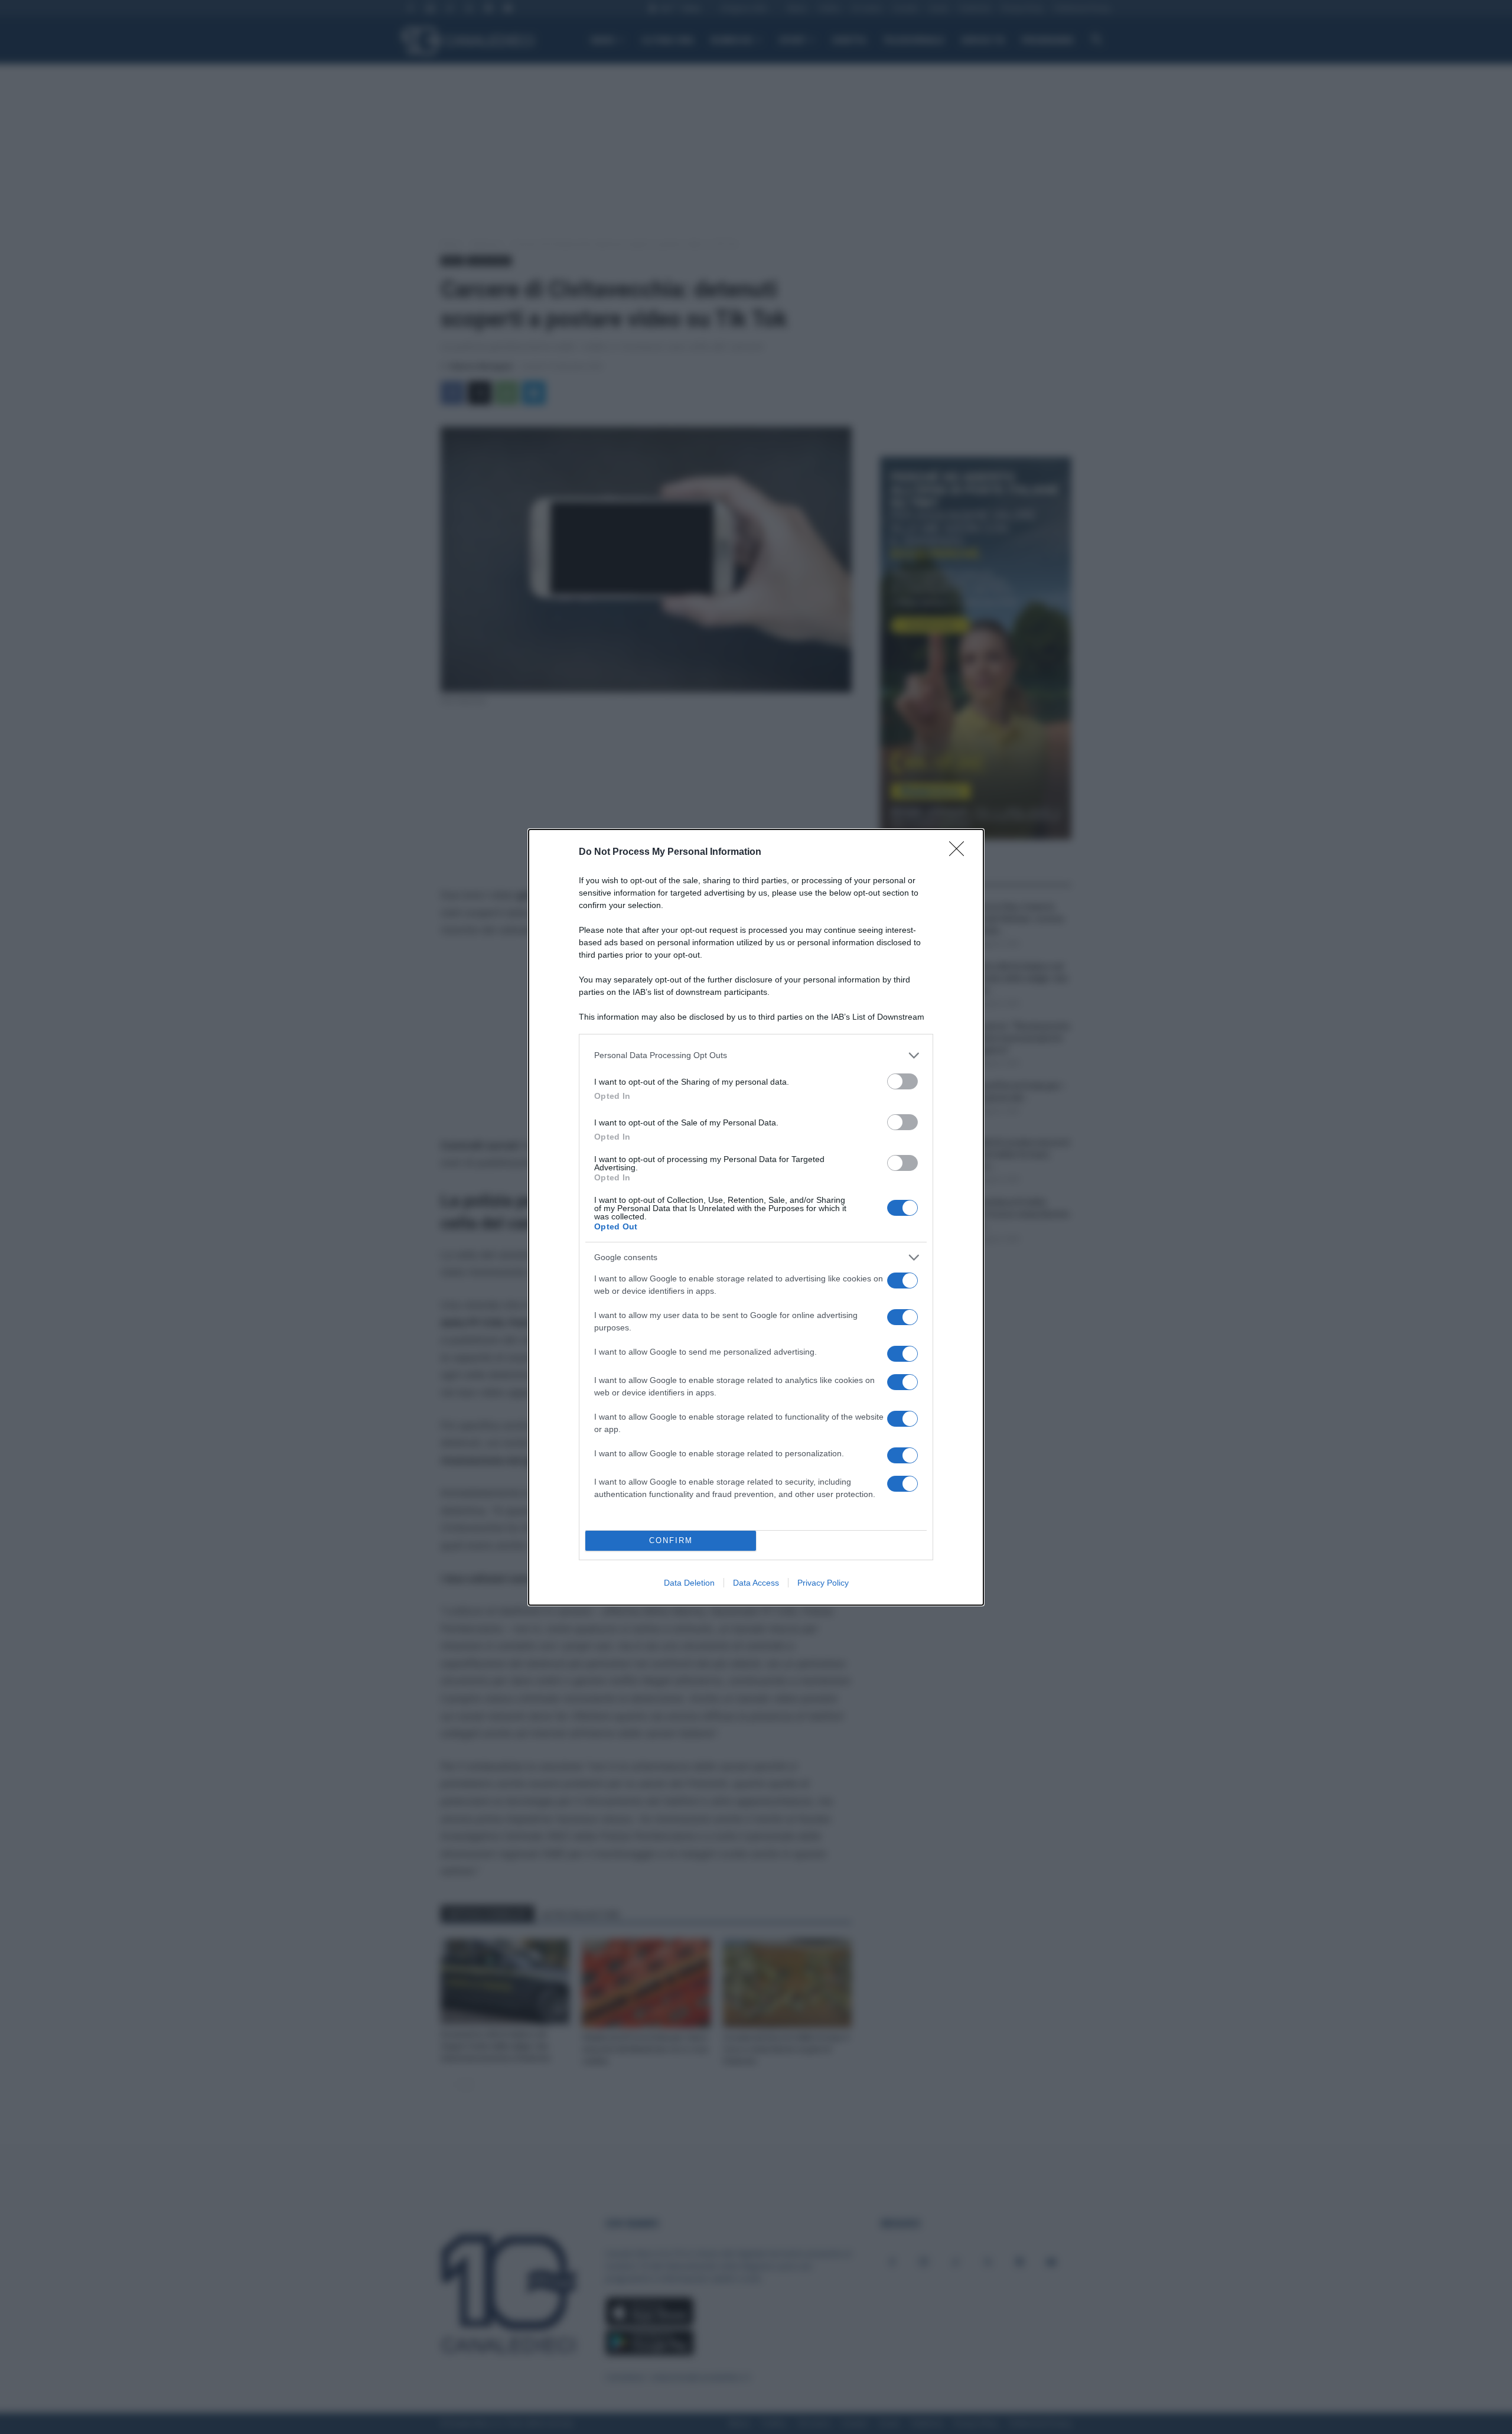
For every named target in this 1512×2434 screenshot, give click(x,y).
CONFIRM (671, 1540)
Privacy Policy (823, 1583)
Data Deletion (689, 1583)
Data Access (756, 1583)
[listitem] (756, 1055)
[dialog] (756, 1217)
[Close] (960, 852)
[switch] (902, 1081)
